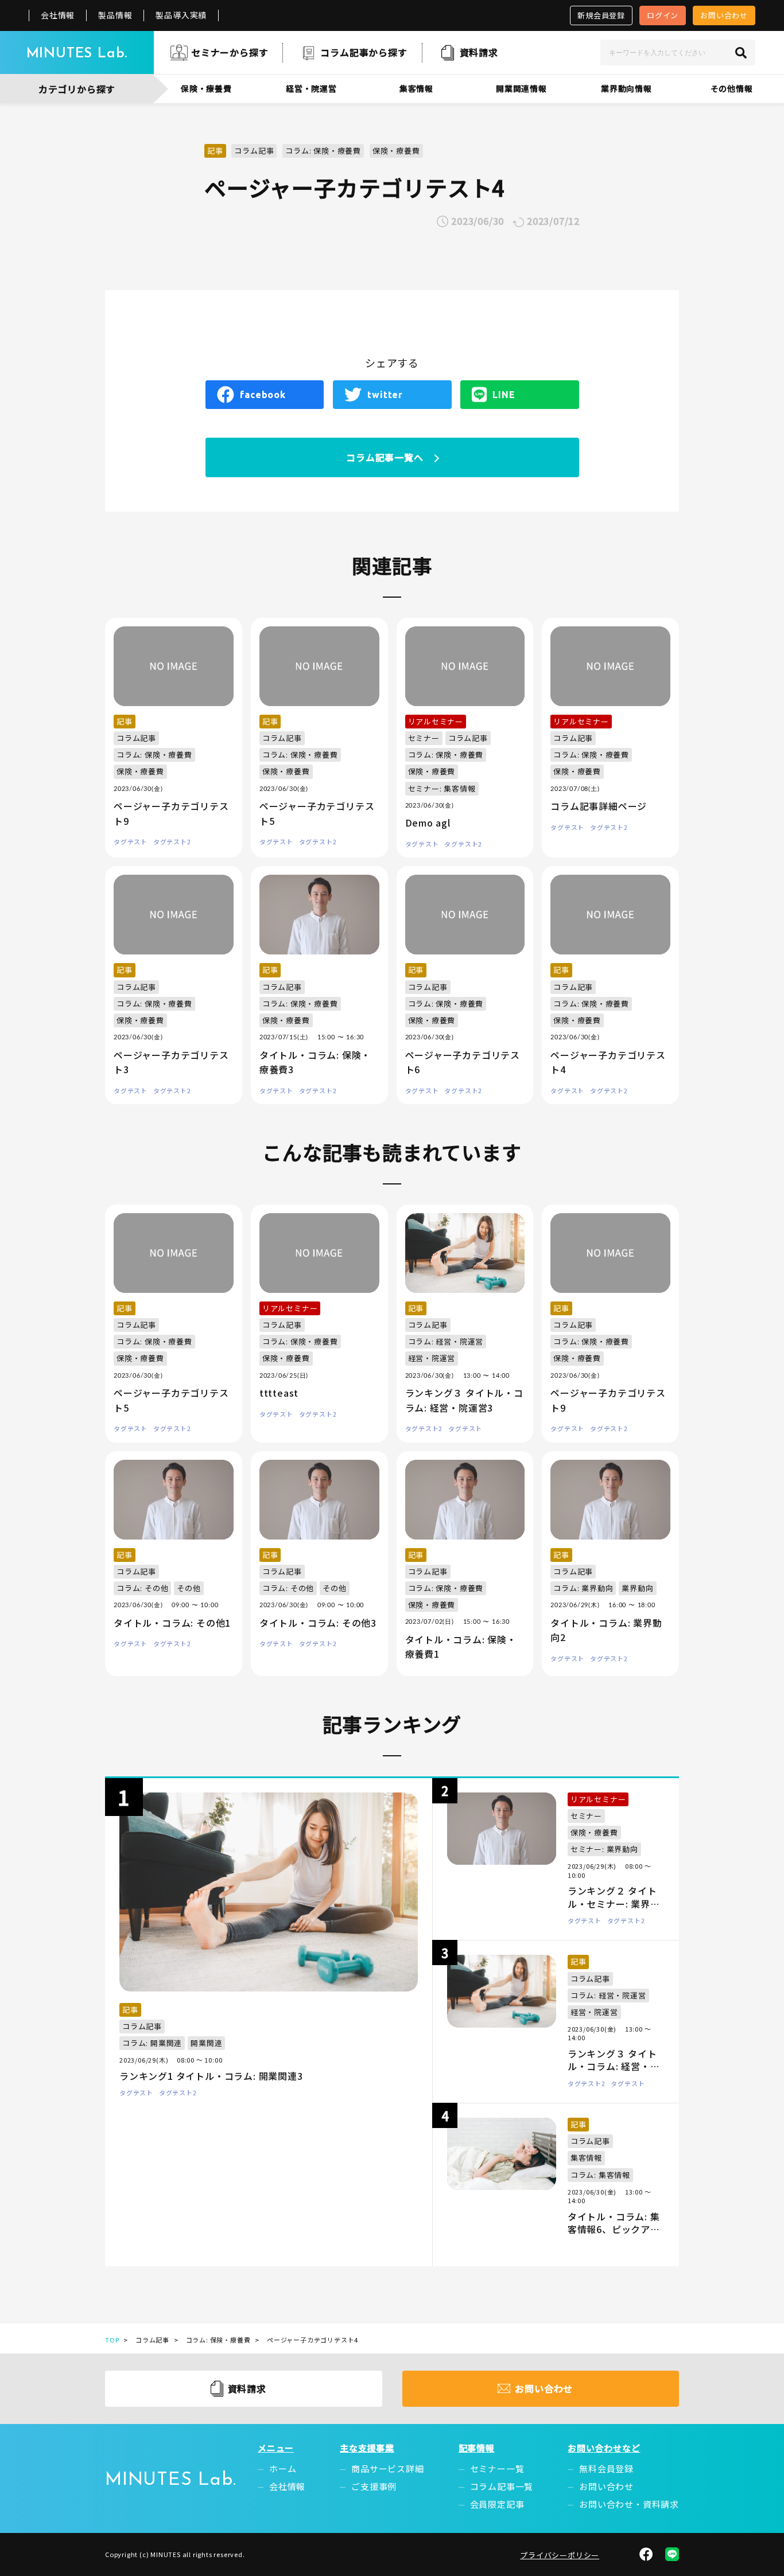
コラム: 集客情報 (600, 2175)
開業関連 (206, 2043)
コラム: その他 (142, 1588)
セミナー (424, 738)
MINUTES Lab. (77, 54)
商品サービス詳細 (387, 2468)
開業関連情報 (521, 88)
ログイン (663, 15)
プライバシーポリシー (560, 2555)
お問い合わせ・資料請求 (629, 2504)
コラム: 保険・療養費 (323, 151)
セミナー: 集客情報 (442, 788)
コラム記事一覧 (502, 2486)
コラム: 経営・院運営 (446, 1341)
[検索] (741, 52)
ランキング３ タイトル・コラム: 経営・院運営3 (614, 2066)
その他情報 (732, 88)
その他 (189, 1588)
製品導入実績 (181, 15)
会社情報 (58, 15)
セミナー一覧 (497, 2468)
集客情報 (416, 88)
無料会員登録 (606, 2468)
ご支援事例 (374, 2486)
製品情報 (115, 15)
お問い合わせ (724, 15)
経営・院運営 (311, 88)
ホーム (283, 2468)
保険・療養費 (206, 88)
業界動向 (637, 1588)
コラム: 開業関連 (152, 2043)
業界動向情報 (626, 88)
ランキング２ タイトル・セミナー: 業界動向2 (614, 1903)
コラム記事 (254, 151)
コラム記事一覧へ (385, 457)
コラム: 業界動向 (583, 1588)
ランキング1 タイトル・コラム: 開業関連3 (211, 2076)
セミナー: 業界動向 (604, 1849)
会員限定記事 (497, 2504)
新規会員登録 (601, 15)
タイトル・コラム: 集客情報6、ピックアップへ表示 (614, 2229)
